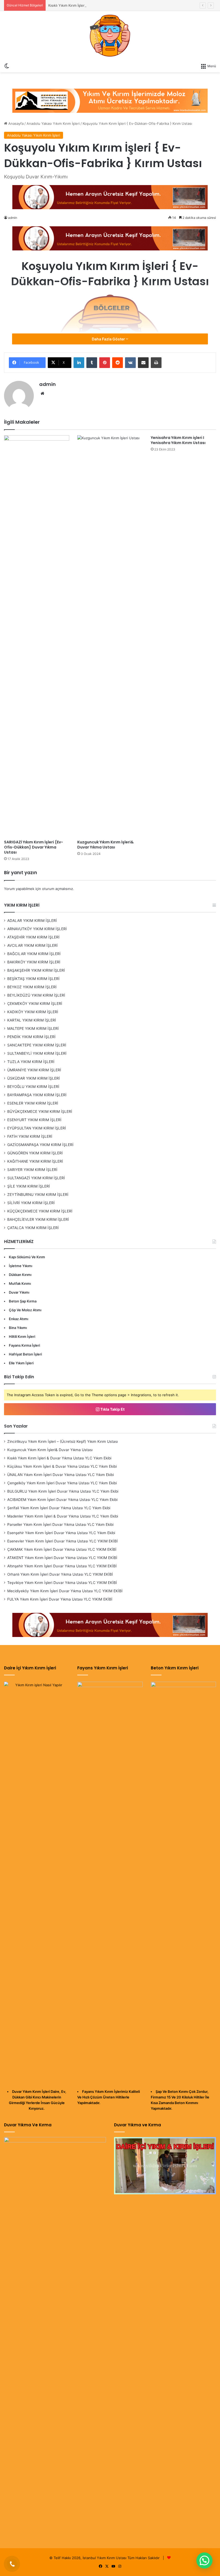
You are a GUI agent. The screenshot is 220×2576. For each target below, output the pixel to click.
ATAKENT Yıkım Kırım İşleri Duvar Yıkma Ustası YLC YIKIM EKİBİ (62, 1558)
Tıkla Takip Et (112, 1409)
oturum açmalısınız (58, 889)
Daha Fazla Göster (109, 339)
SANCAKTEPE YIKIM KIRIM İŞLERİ (37, 1045)
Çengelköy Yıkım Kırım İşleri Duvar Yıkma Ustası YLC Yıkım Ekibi (62, 1483)
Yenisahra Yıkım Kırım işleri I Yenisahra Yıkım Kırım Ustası (178, 440)
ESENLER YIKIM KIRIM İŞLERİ (33, 1103)
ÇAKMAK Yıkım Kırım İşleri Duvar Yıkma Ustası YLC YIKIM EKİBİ (62, 1549)
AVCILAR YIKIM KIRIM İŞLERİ (32, 945)
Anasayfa (15, 123)
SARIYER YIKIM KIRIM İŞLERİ (32, 1170)
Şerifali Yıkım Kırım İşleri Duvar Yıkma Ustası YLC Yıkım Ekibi (59, 1508)
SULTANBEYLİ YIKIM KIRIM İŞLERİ (37, 1053)
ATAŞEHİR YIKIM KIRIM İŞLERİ (33, 937)
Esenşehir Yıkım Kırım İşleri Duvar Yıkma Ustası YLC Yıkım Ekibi (61, 1533)
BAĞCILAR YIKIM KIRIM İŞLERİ (34, 954)
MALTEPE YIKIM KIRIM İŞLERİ (33, 1028)
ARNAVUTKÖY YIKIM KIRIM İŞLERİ (37, 929)
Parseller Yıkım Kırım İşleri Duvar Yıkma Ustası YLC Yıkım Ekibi (60, 1524)
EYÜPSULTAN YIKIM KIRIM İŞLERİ (37, 1128)
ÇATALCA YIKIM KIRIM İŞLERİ (33, 1228)
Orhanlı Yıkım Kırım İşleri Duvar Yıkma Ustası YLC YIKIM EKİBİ (60, 1574)
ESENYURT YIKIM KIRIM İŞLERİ (34, 1120)
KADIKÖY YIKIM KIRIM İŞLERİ (33, 1012)
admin (47, 384)
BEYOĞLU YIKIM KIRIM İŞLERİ (33, 1087)
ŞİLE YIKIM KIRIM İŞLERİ (29, 1186)
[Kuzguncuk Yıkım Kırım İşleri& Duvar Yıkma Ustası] (110, 636)
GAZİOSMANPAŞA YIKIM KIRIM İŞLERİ (40, 1145)
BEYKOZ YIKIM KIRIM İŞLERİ (32, 987)
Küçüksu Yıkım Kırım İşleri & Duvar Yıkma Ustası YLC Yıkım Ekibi (62, 1466)
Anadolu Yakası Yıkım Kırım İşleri (53, 123)
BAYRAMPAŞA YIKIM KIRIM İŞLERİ (37, 1095)
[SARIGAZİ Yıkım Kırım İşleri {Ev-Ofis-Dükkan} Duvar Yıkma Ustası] (37, 636)
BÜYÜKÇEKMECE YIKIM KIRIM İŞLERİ (40, 1111)
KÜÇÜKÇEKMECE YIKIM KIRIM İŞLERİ (40, 1211)
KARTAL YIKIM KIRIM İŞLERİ (32, 1020)
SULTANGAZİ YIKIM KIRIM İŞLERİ (36, 1178)
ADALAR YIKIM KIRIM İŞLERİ (32, 921)
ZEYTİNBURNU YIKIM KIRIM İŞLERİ (38, 1195)
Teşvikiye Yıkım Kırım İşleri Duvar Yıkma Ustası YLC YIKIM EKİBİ (62, 1583)
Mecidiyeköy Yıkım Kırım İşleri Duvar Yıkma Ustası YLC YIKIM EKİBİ (65, 1591)
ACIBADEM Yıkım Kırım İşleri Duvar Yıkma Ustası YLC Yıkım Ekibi (62, 1500)
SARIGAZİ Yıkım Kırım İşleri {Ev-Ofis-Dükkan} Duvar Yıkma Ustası (34, 847)
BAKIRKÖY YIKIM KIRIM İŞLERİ (34, 962)
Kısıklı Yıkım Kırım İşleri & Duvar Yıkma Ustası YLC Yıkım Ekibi (98, 5)
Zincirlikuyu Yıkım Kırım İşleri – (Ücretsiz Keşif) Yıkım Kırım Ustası (63, 1441)
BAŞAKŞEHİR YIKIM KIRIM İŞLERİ (36, 970)
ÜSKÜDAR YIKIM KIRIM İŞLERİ (34, 1078)
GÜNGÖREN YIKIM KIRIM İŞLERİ (35, 1153)
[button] (204, 2560)
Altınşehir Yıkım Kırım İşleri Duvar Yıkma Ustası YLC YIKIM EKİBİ (62, 1566)
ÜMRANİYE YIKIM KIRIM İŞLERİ (34, 1070)
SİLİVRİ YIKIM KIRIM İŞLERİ (31, 1203)
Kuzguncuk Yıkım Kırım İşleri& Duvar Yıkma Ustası (105, 845)
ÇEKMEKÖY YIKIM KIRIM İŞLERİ (35, 1004)
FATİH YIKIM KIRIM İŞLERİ (30, 1136)
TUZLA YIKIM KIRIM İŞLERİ (31, 1062)
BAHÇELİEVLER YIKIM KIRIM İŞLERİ (38, 1219)
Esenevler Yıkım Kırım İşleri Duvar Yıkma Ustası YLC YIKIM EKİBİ (63, 1541)
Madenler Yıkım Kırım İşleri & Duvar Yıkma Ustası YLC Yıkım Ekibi (63, 1516)
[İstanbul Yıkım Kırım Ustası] (110, 36)
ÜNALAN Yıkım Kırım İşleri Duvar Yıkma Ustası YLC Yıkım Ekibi (61, 1475)
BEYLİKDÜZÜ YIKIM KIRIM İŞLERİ (36, 995)
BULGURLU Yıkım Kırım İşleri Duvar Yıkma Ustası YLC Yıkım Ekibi (63, 1491)
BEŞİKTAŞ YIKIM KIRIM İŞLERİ (33, 979)
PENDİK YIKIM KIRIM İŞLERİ (31, 1037)
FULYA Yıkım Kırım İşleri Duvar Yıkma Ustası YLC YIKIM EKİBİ (60, 1599)
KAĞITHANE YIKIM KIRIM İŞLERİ (35, 1161)
